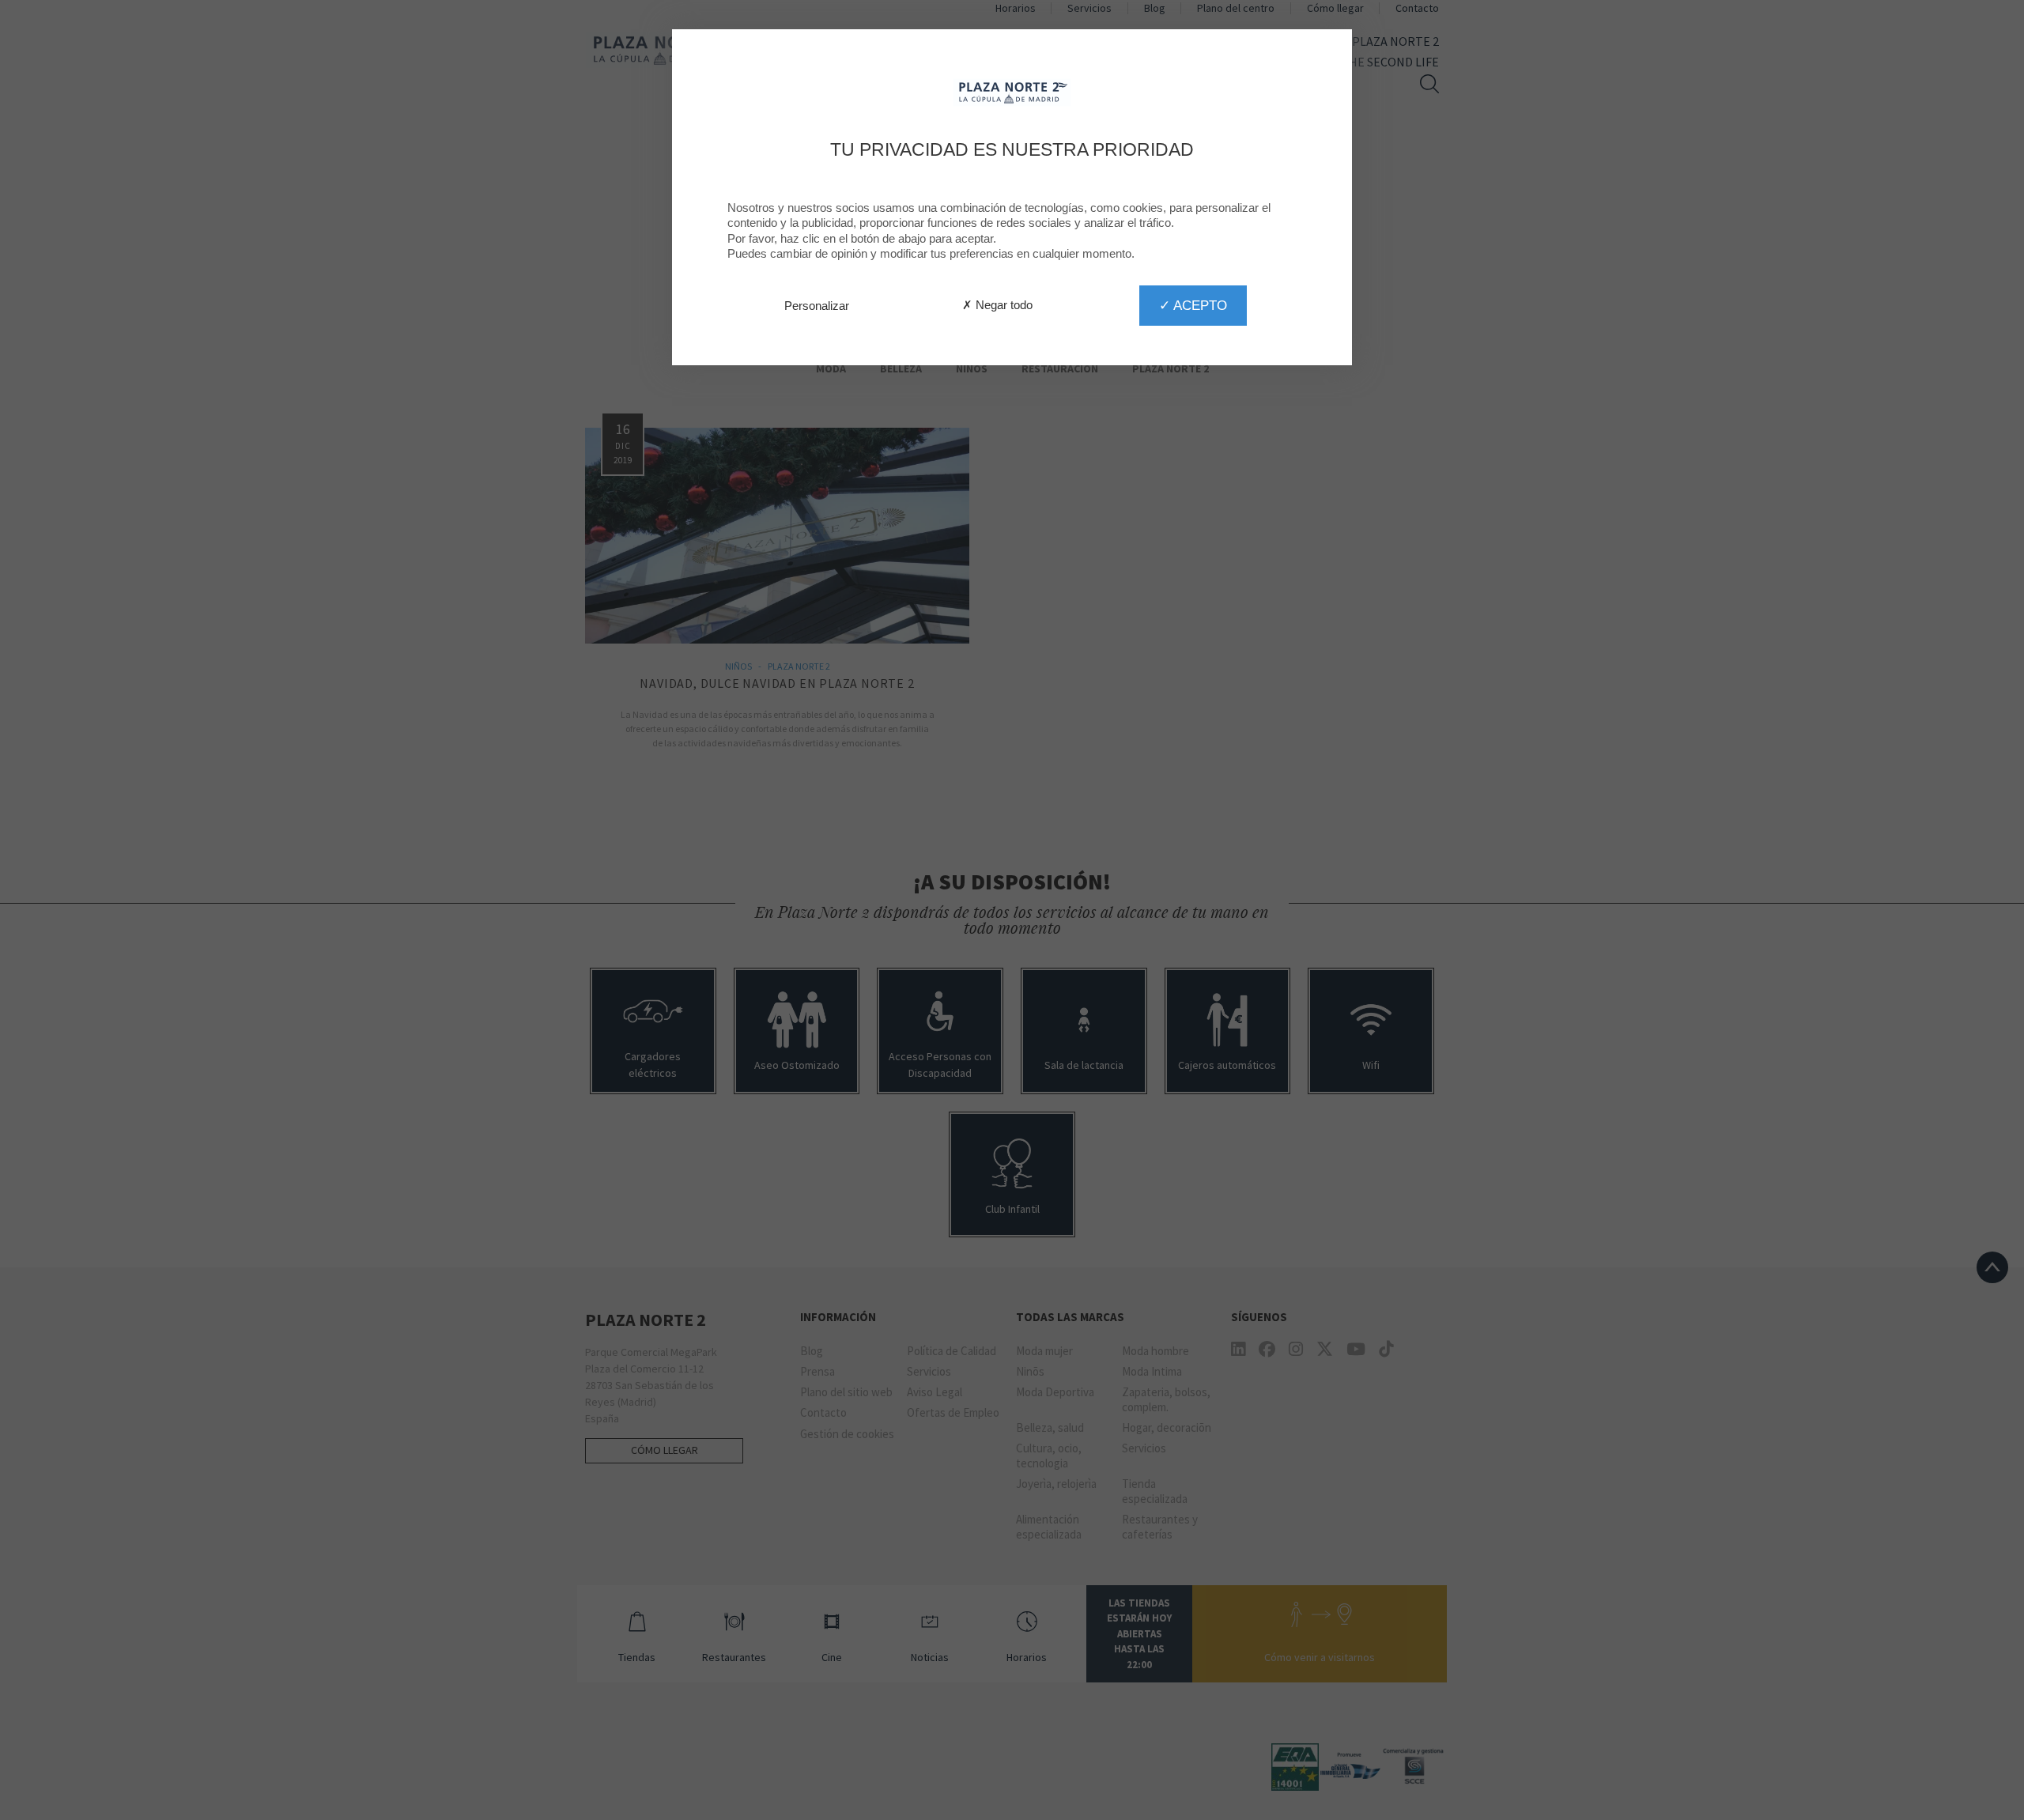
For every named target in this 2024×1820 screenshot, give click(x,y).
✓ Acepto (1193, 305)
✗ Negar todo (997, 305)
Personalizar (817, 306)
